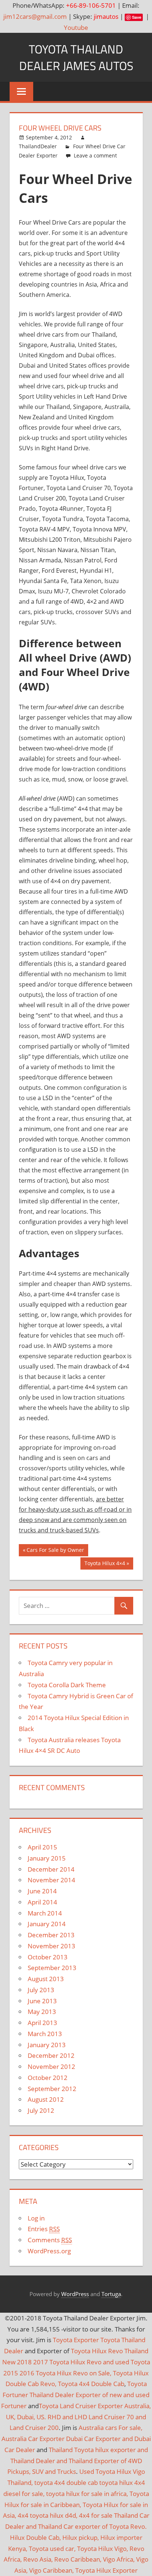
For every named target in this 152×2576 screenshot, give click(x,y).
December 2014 (51, 1869)
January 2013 (47, 2045)
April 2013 (42, 2023)
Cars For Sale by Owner (55, 1551)
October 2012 (48, 2078)
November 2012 (51, 2067)
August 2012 (46, 2099)
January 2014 (47, 1924)
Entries (44, 2229)
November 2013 (51, 1946)
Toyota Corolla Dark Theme (67, 1685)
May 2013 (42, 2012)
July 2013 (41, 1990)
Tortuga (111, 2294)
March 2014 (45, 1913)
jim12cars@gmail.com (35, 16)
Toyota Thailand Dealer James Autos (76, 57)
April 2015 (42, 1847)
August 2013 (46, 1979)
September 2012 (52, 2089)
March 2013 (45, 2034)
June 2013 (42, 2001)
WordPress (75, 2294)
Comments (50, 2240)
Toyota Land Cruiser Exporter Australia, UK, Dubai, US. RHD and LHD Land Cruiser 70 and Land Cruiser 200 (78, 2417)
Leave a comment (95, 155)
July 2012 (41, 2110)
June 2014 (42, 1891)
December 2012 (51, 2055)
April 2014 (42, 1902)
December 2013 (51, 1935)
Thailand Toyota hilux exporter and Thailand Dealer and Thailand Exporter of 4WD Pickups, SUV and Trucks (78, 2461)
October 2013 (48, 1957)
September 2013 (52, 1968)
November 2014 (51, 1880)
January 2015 (47, 1858)
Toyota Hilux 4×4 (105, 1565)
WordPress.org (49, 2251)
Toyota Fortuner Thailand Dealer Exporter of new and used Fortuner (75, 2395)
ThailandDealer (38, 146)
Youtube (76, 27)
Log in (36, 2218)
